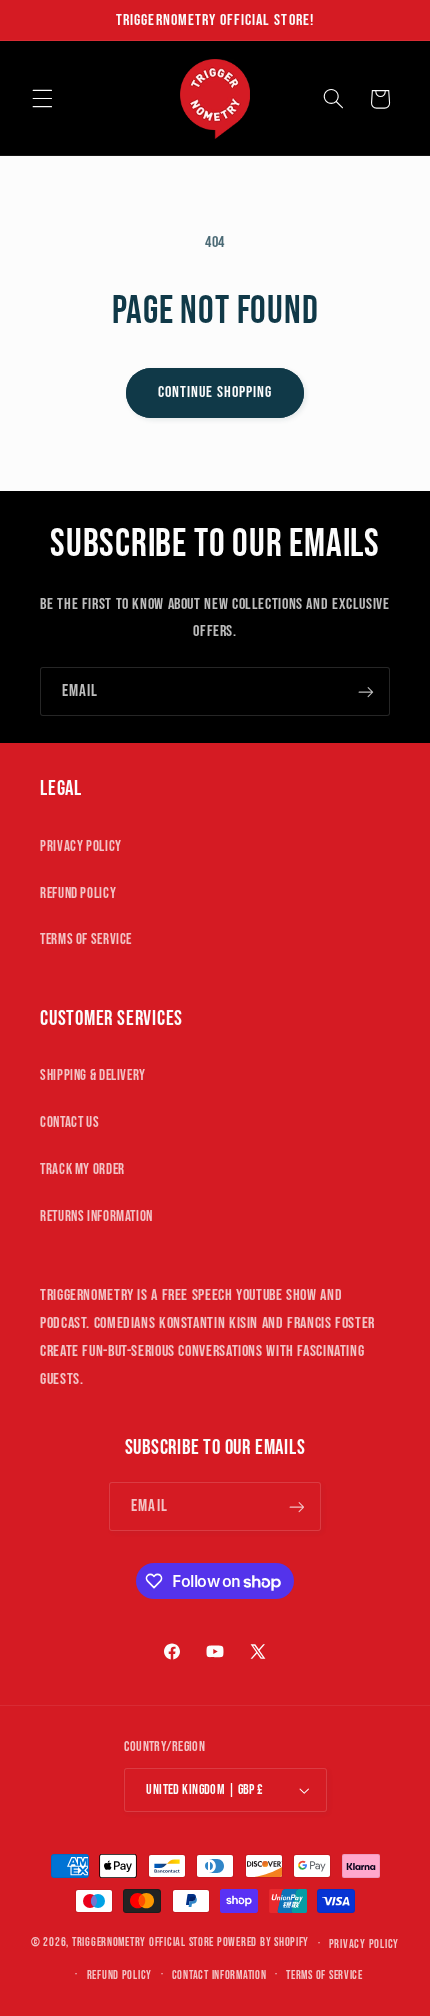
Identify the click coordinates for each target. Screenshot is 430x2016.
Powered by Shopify (263, 1943)
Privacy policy (364, 1944)
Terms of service (324, 1975)
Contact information (219, 1975)
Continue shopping (215, 392)
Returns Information (96, 1216)
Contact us (69, 1122)
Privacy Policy (81, 846)
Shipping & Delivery (93, 1075)
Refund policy (120, 1975)
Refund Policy (78, 893)
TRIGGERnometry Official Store (143, 1943)
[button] (42, 99)
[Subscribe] (366, 691)
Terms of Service (86, 939)
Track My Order (82, 1169)
